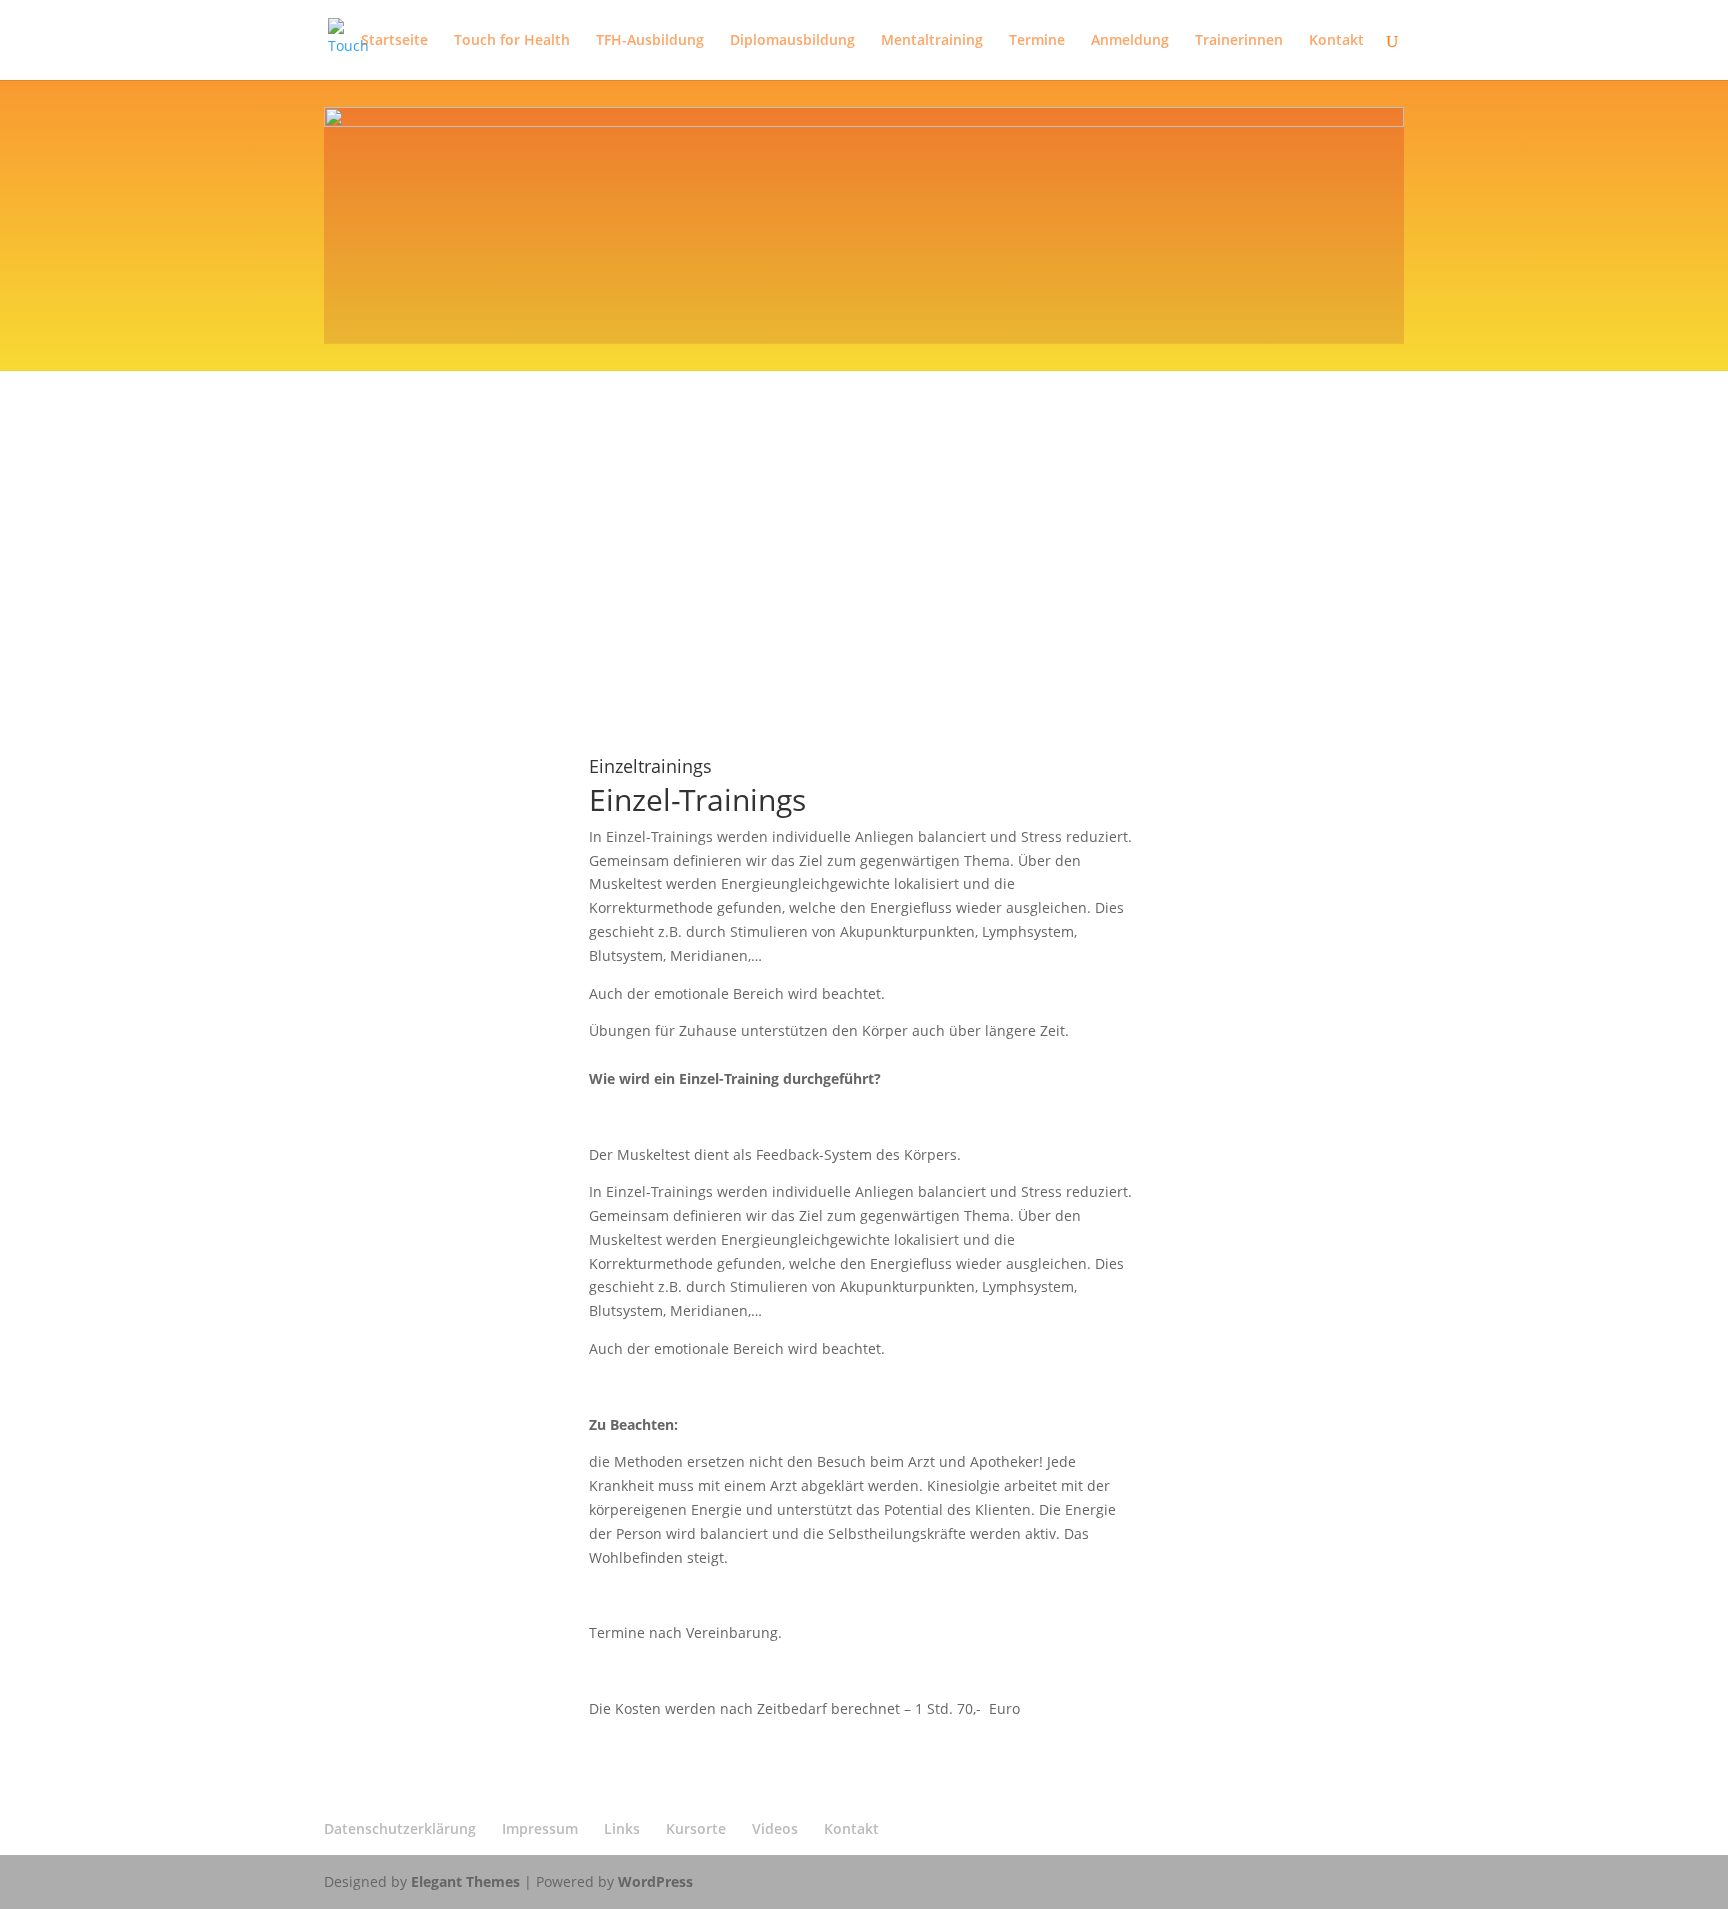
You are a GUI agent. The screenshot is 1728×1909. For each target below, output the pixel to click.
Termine (1037, 41)
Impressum (540, 1828)
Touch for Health (512, 41)
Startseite (394, 41)
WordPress (655, 1881)
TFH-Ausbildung (650, 41)
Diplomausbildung (792, 41)
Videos (775, 1828)
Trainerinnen (1239, 41)
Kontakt (1336, 41)
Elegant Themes (465, 1881)
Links (622, 1828)
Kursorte (696, 1828)
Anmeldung (1130, 41)
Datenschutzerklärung (400, 1828)
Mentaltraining (932, 41)
